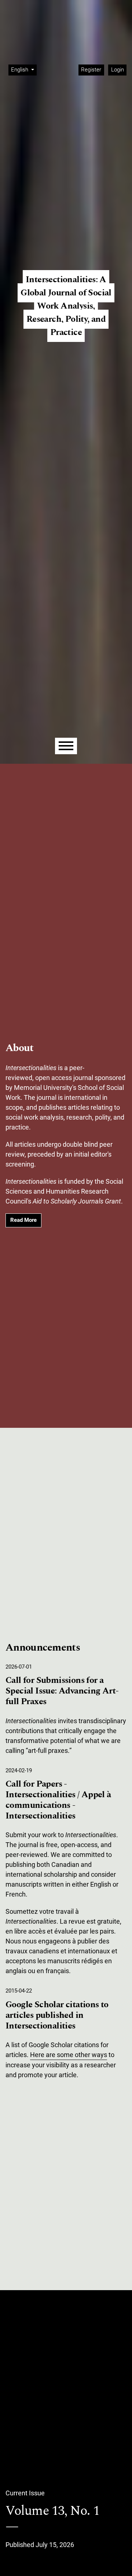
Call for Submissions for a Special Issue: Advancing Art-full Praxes (62, 1691)
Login (118, 70)
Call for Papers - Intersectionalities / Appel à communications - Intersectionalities (58, 1800)
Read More (23, 1220)
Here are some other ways (69, 2055)
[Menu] (66, 746)
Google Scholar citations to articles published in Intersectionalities (57, 2015)
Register (91, 70)
